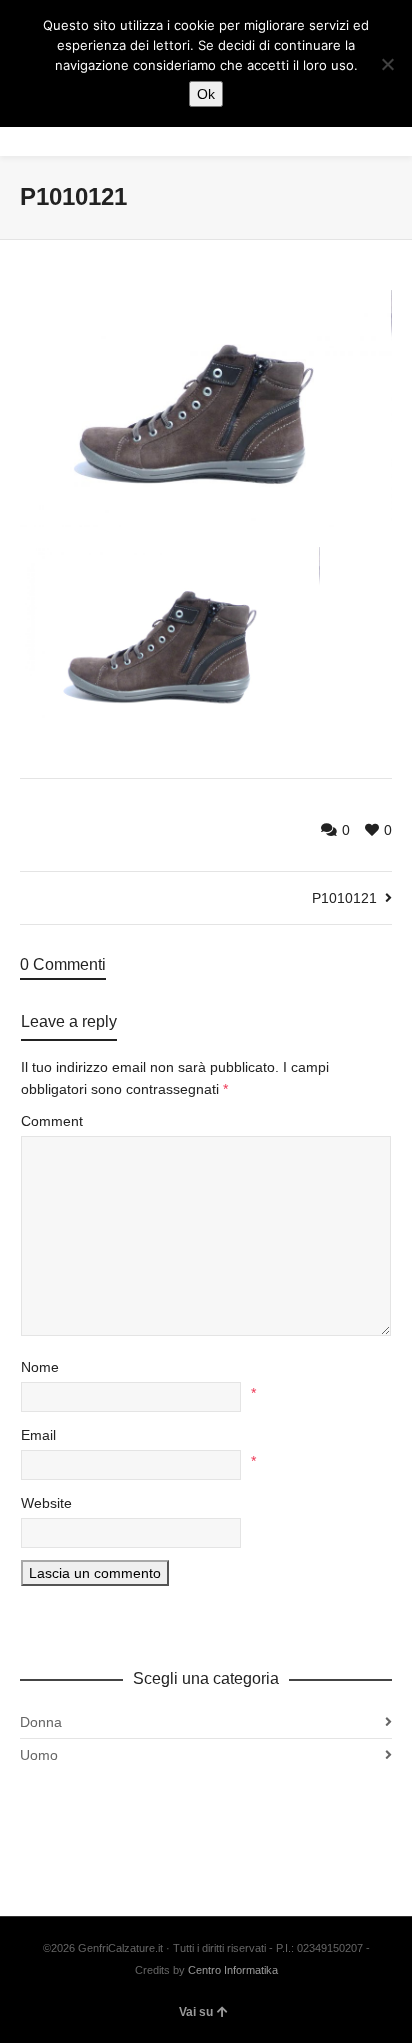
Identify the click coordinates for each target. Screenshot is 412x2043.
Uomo (39, 1755)
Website (46, 1503)
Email (38, 1435)
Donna (41, 1722)
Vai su (196, 2012)
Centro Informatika (233, 1970)
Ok (206, 94)
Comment (52, 1121)
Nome (40, 1367)
